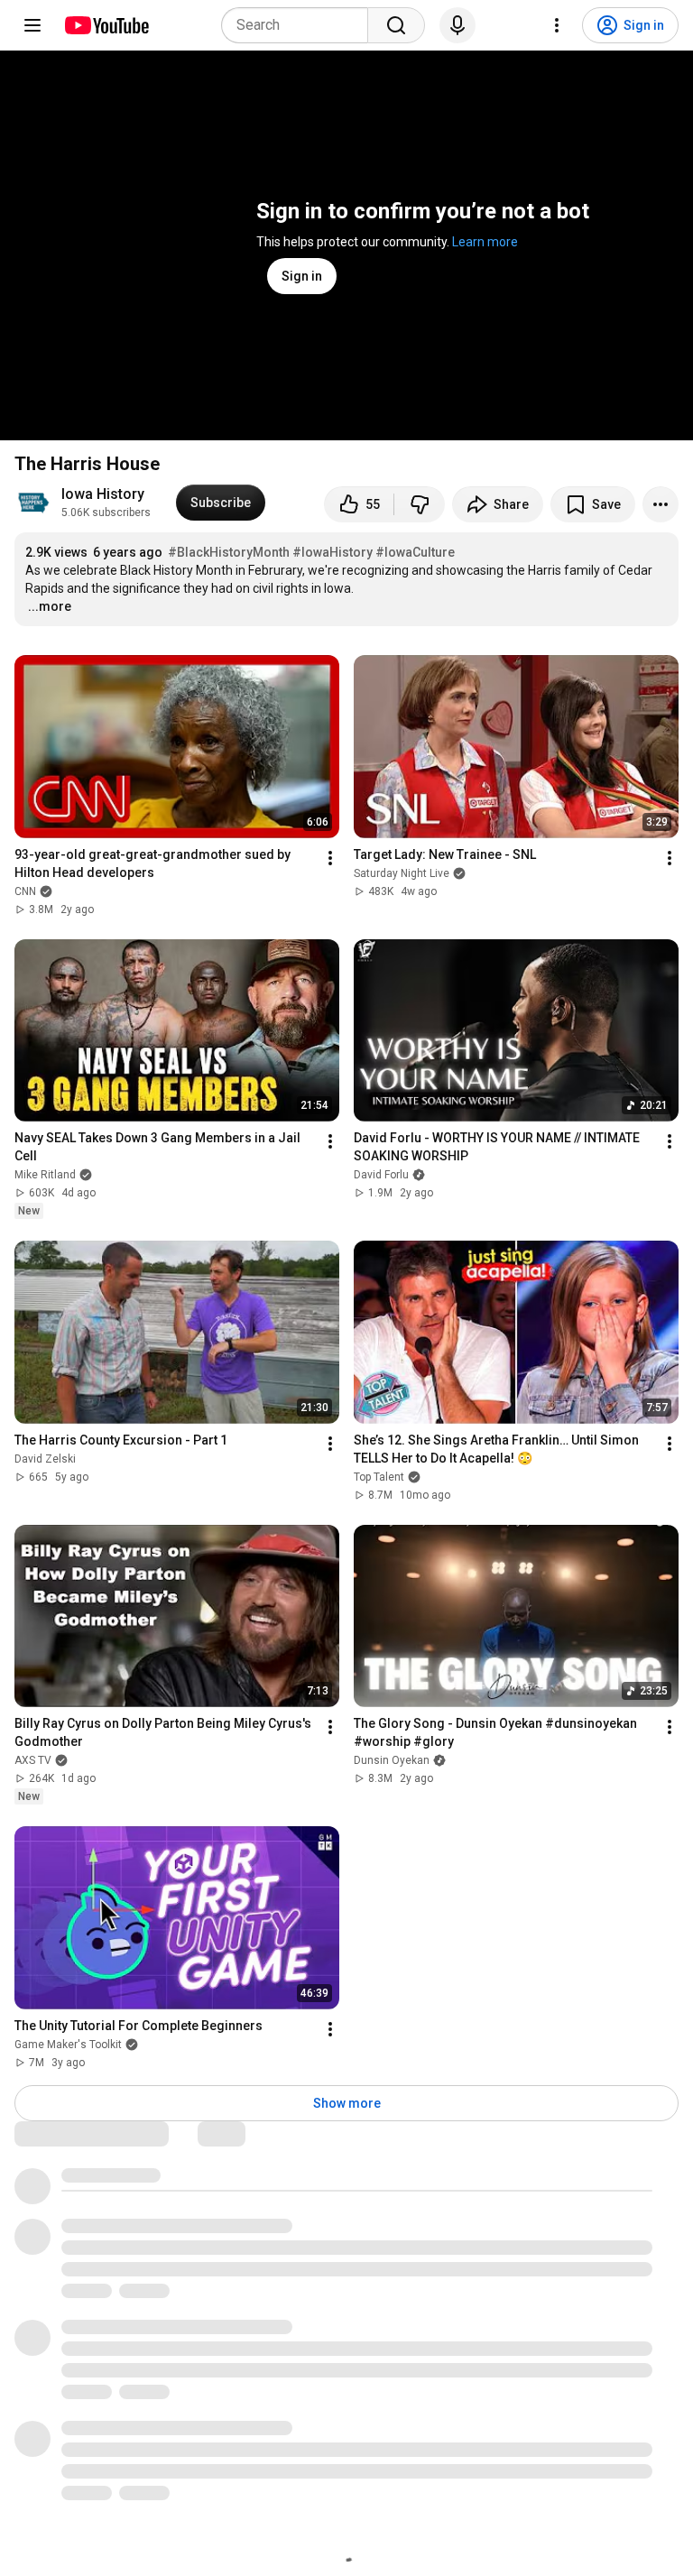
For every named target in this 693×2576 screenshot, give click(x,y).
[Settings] (557, 25)
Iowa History (103, 494)
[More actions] (661, 504)
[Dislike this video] (420, 504)
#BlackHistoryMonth (229, 552)
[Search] (396, 25)
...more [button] (50, 606)
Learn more (485, 242)
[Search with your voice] (457, 25)
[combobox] (300, 25)
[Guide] (32, 25)
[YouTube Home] (106, 25)
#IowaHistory (333, 552)
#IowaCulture (415, 552)
